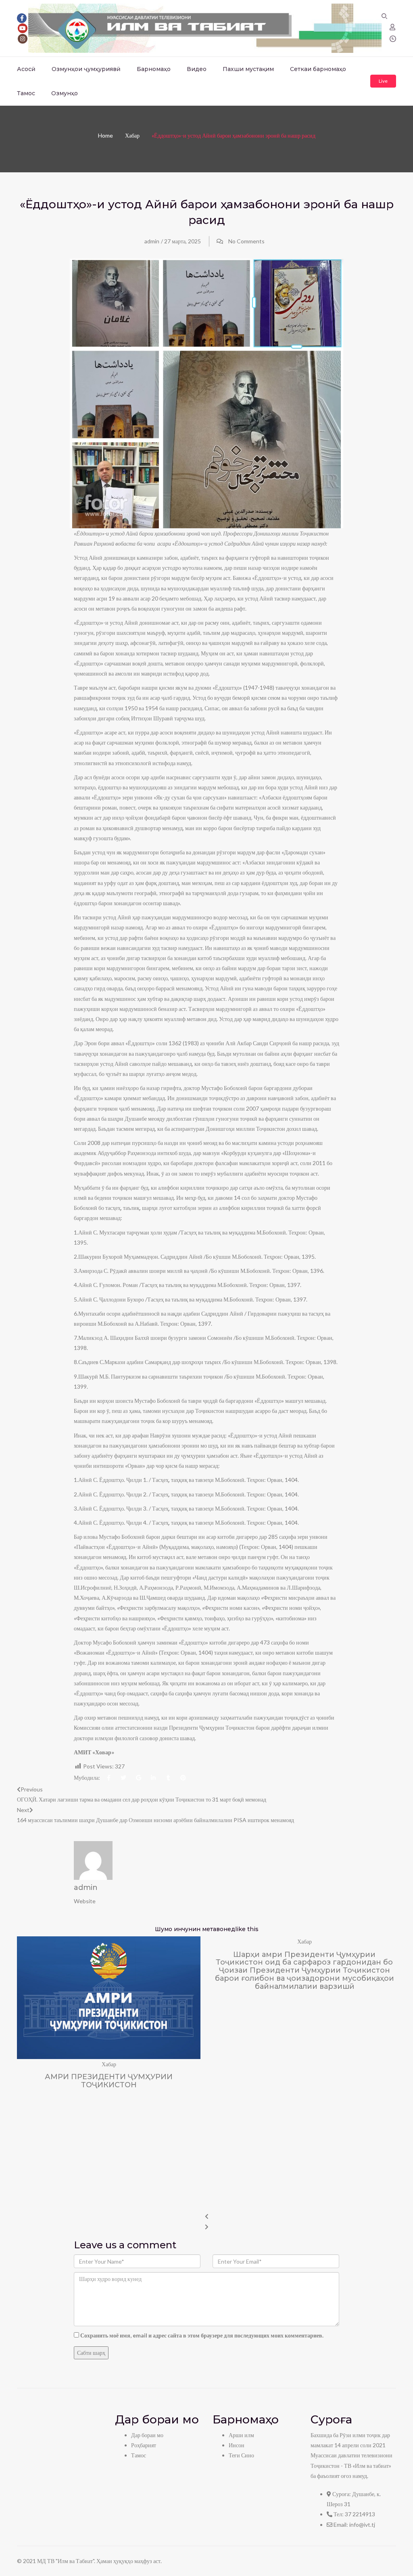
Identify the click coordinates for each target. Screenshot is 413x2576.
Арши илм (241, 2435)
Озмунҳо (65, 93)
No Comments (246, 241)
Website (85, 1901)
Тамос (26, 93)
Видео (197, 69)
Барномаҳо (154, 69)
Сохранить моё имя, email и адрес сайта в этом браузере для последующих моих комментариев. (202, 2335)
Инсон (237, 2445)
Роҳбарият (144, 2445)
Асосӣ (26, 69)
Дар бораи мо (147, 2435)
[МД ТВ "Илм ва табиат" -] (205, 28)
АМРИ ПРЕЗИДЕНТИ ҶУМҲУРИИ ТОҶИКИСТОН (109, 2081)
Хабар (132, 135)
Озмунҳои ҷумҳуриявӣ (86, 69)
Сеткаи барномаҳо (318, 69)
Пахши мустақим (248, 69)
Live (383, 81)
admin (152, 241)
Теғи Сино (241, 2455)
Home (105, 135)
